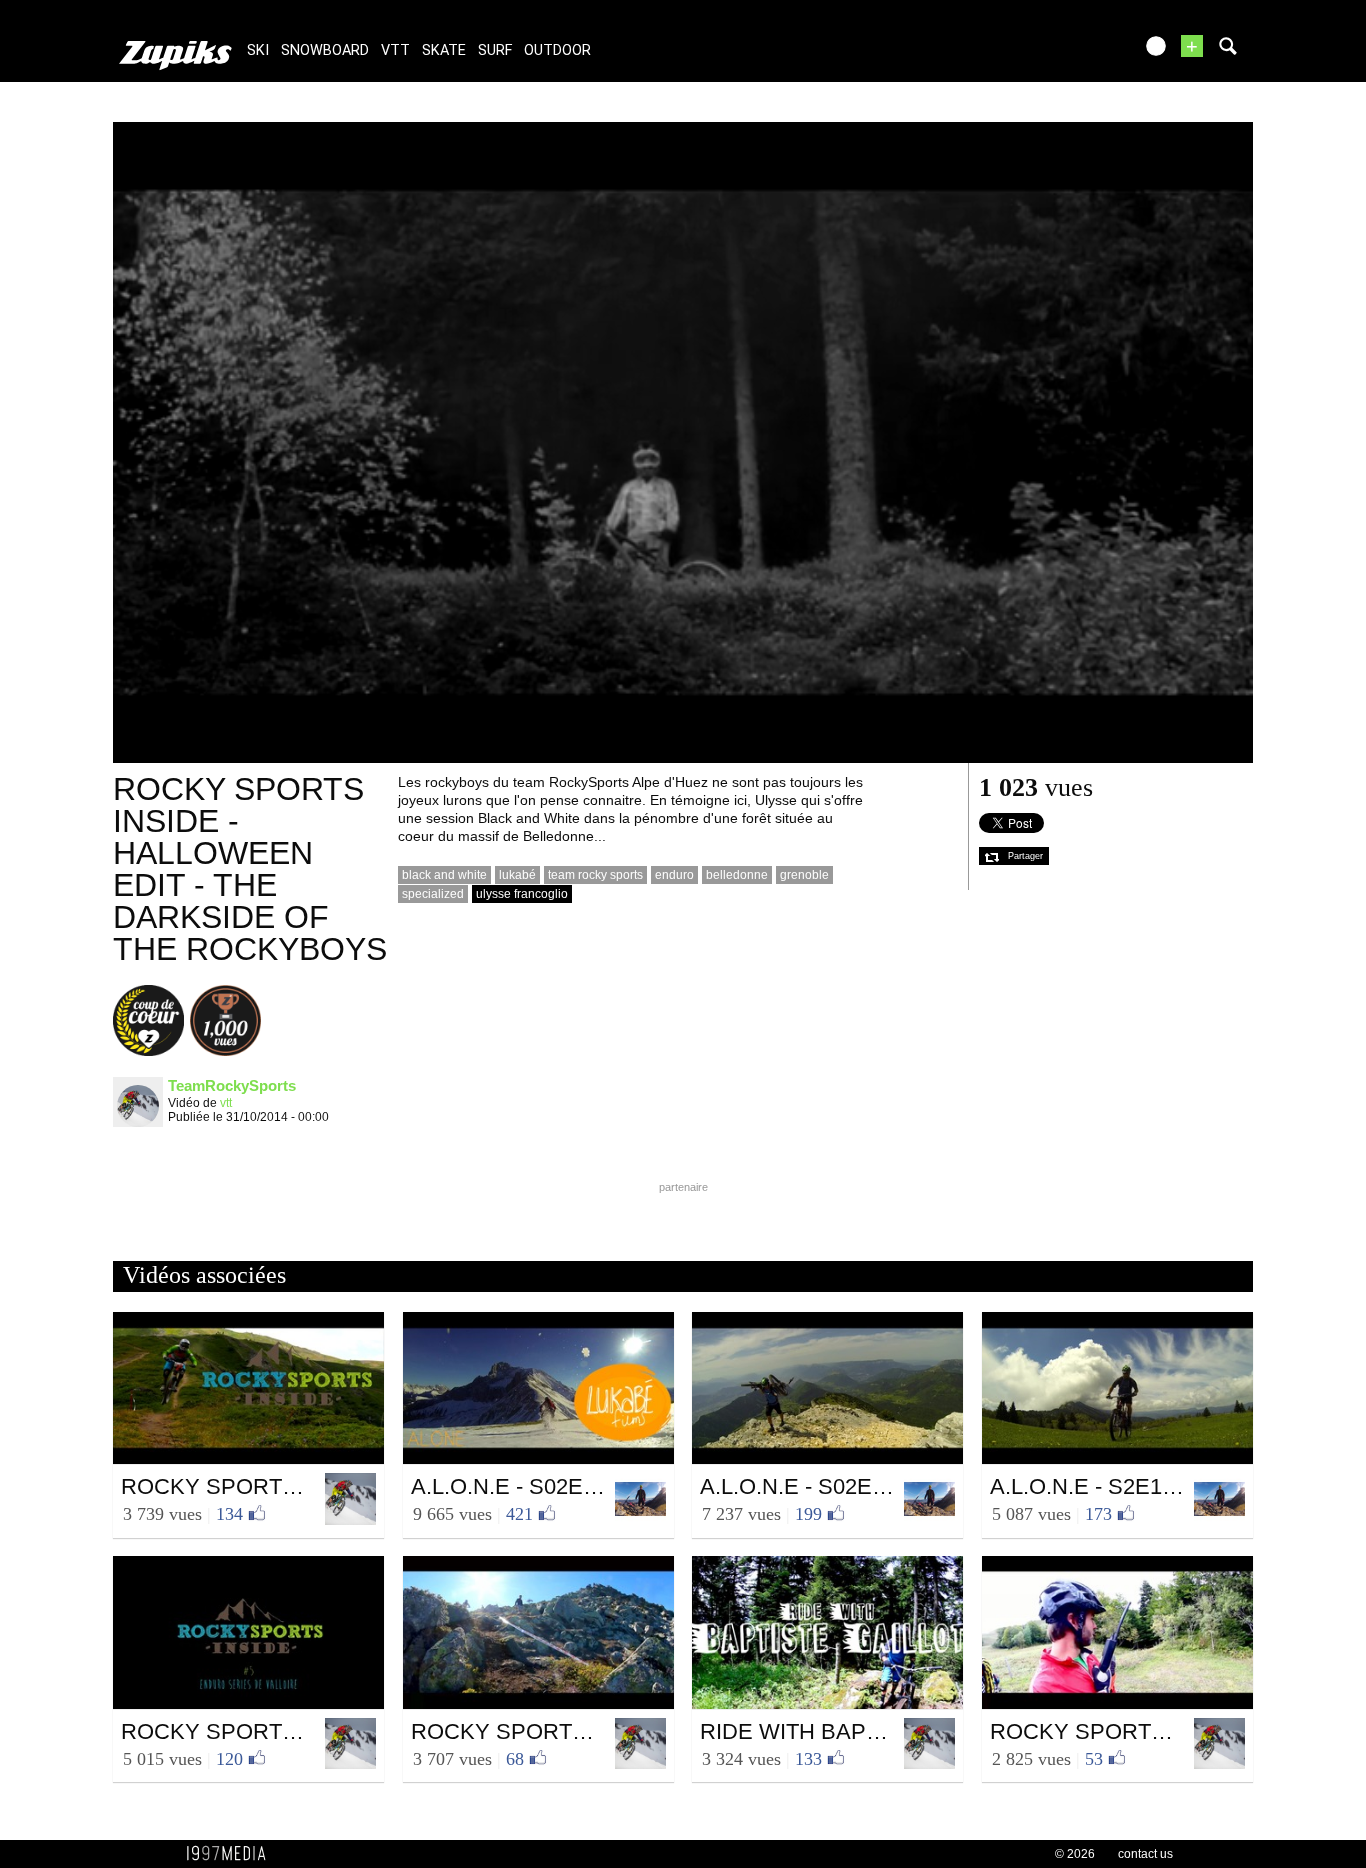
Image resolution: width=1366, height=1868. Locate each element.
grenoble (804, 875)
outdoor (557, 50)
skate (444, 50)
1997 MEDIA (232, 1854)
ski (258, 50)
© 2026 (1075, 1854)
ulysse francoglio (522, 894)
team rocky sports (595, 875)
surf (495, 50)
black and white (444, 875)
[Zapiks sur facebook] (1075, 52)
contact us (1145, 1854)
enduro (674, 875)
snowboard (325, 50)
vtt (395, 50)
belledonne (737, 875)
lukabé (517, 875)
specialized (433, 894)
